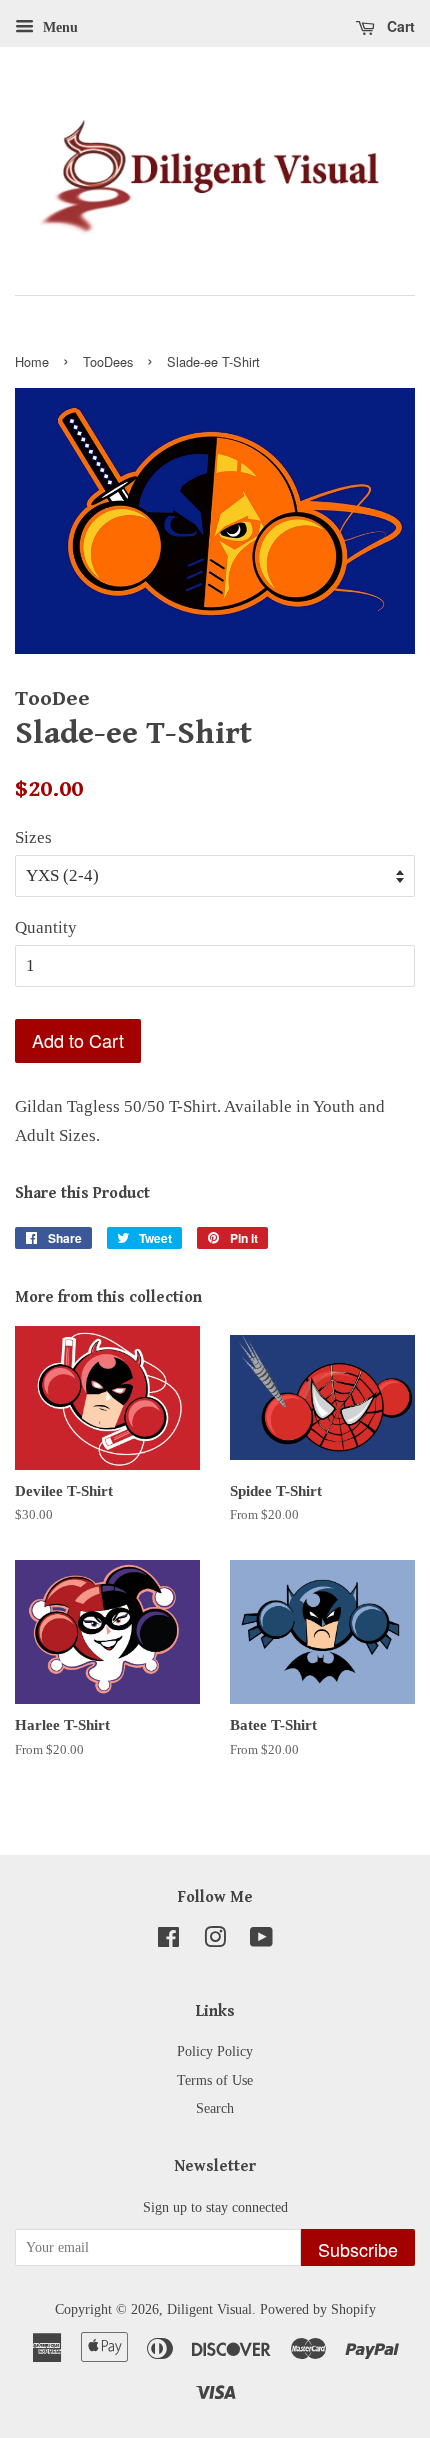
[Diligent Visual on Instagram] (215, 1941)
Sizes (33, 837)
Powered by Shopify (318, 2309)
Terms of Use (215, 2080)
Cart (399, 26)
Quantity (46, 927)
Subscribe (358, 2249)
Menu (58, 27)
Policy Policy (215, 2051)
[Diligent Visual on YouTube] (261, 1941)
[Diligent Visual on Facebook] (168, 1941)
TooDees (108, 361)
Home (32, 361)
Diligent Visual (209, 2309)
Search (215, 2108)
